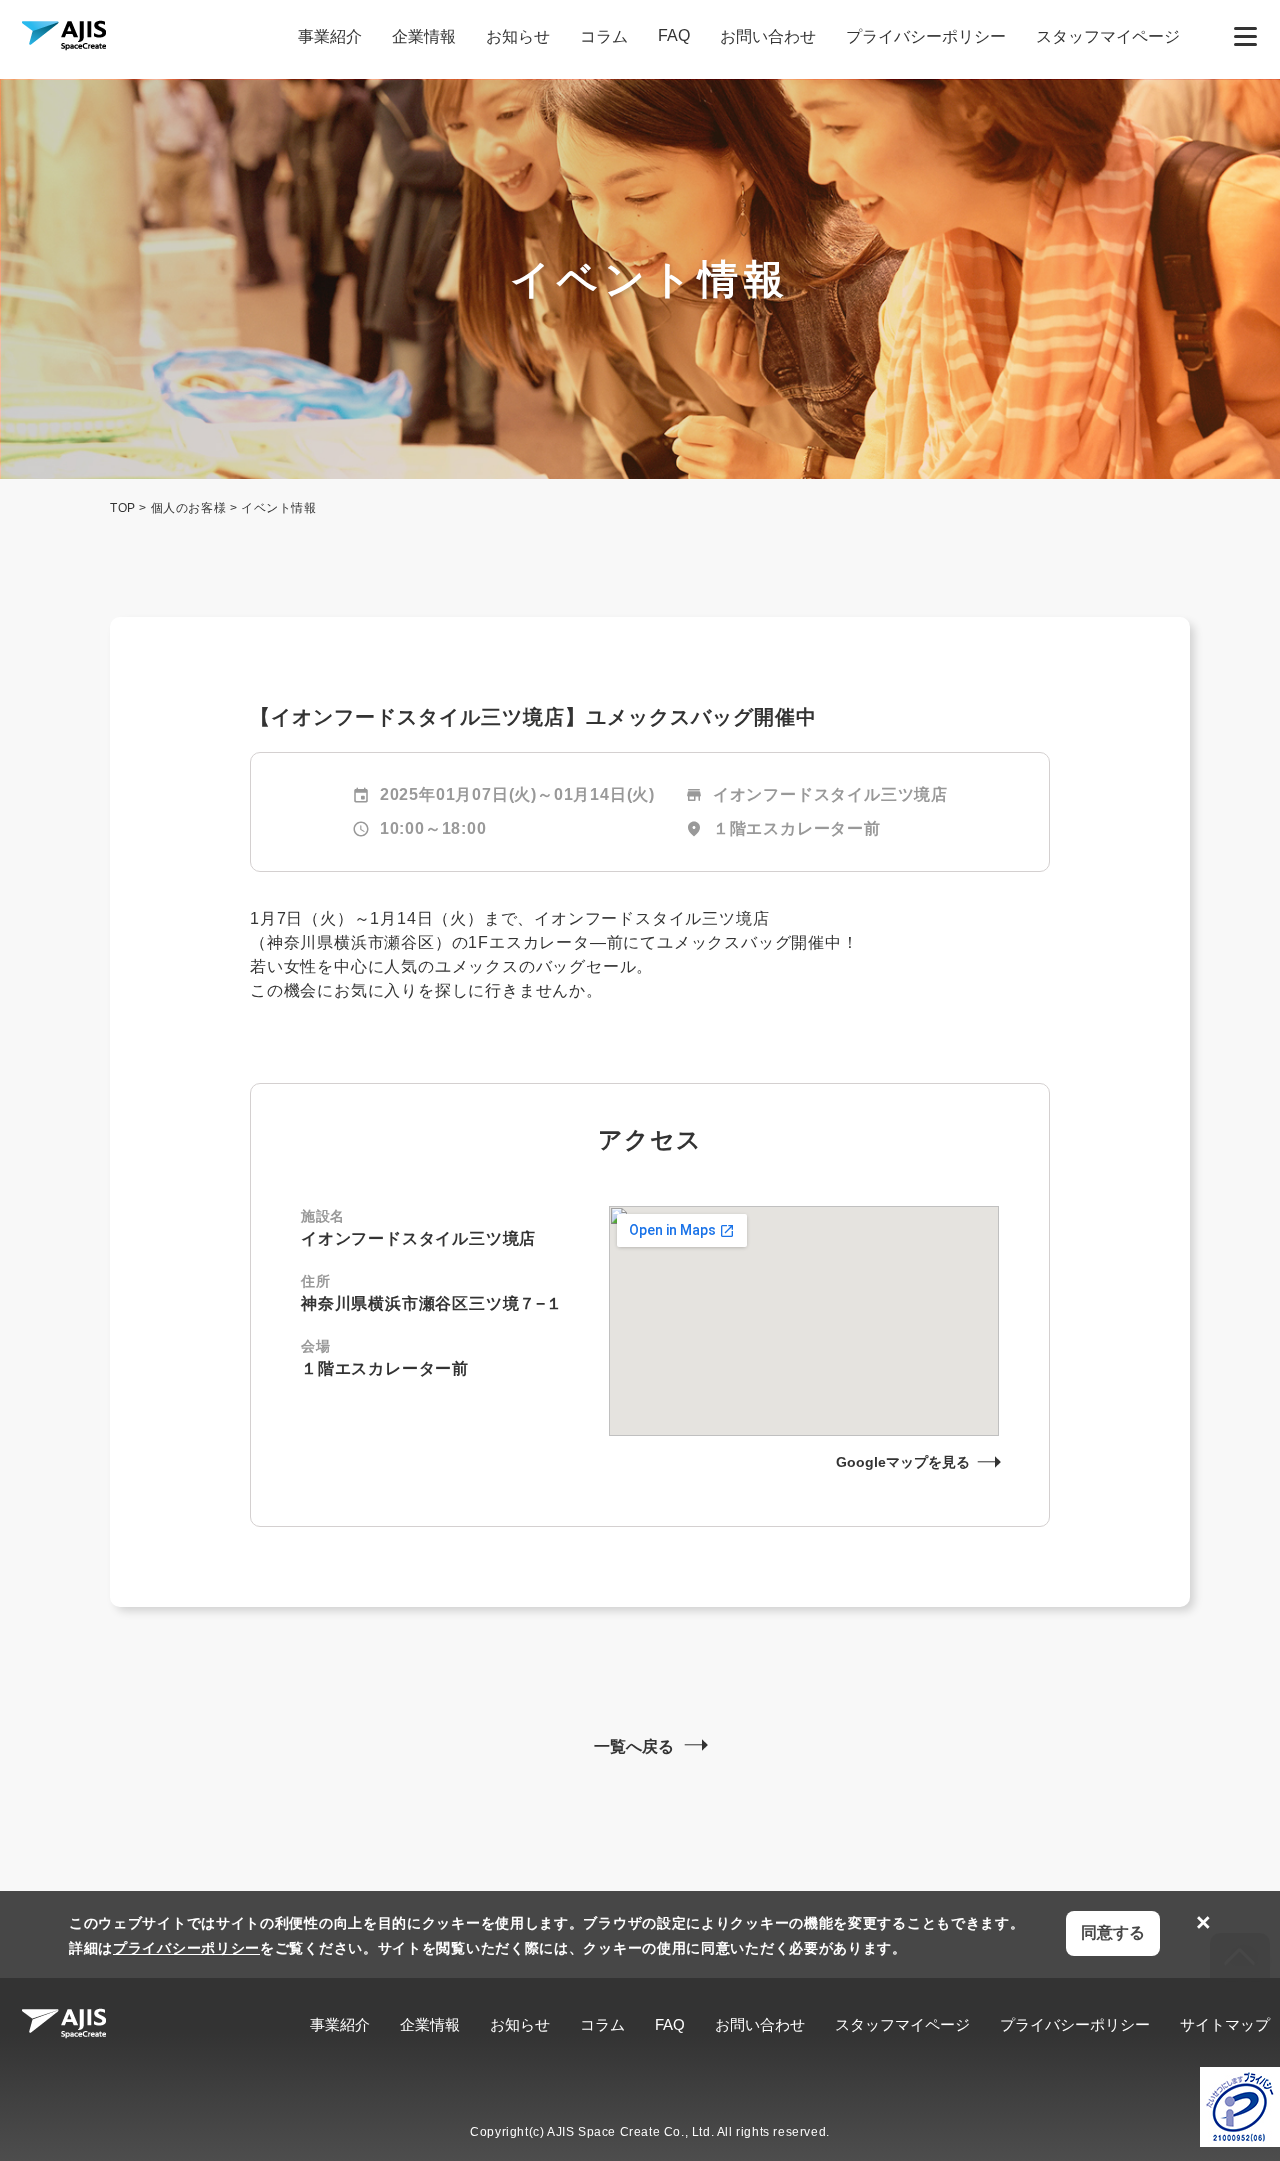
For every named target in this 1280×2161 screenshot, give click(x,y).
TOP (123, 508)
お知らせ (518, 36)
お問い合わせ (768, 36)
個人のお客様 (189, 508)
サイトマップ (1225, 2024)
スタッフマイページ (1108, 36)
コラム (604, 36)
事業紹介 (330, 36)
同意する (1113, 1932)
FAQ (674, 35)
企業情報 (424, 36)
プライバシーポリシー (926, 36)
